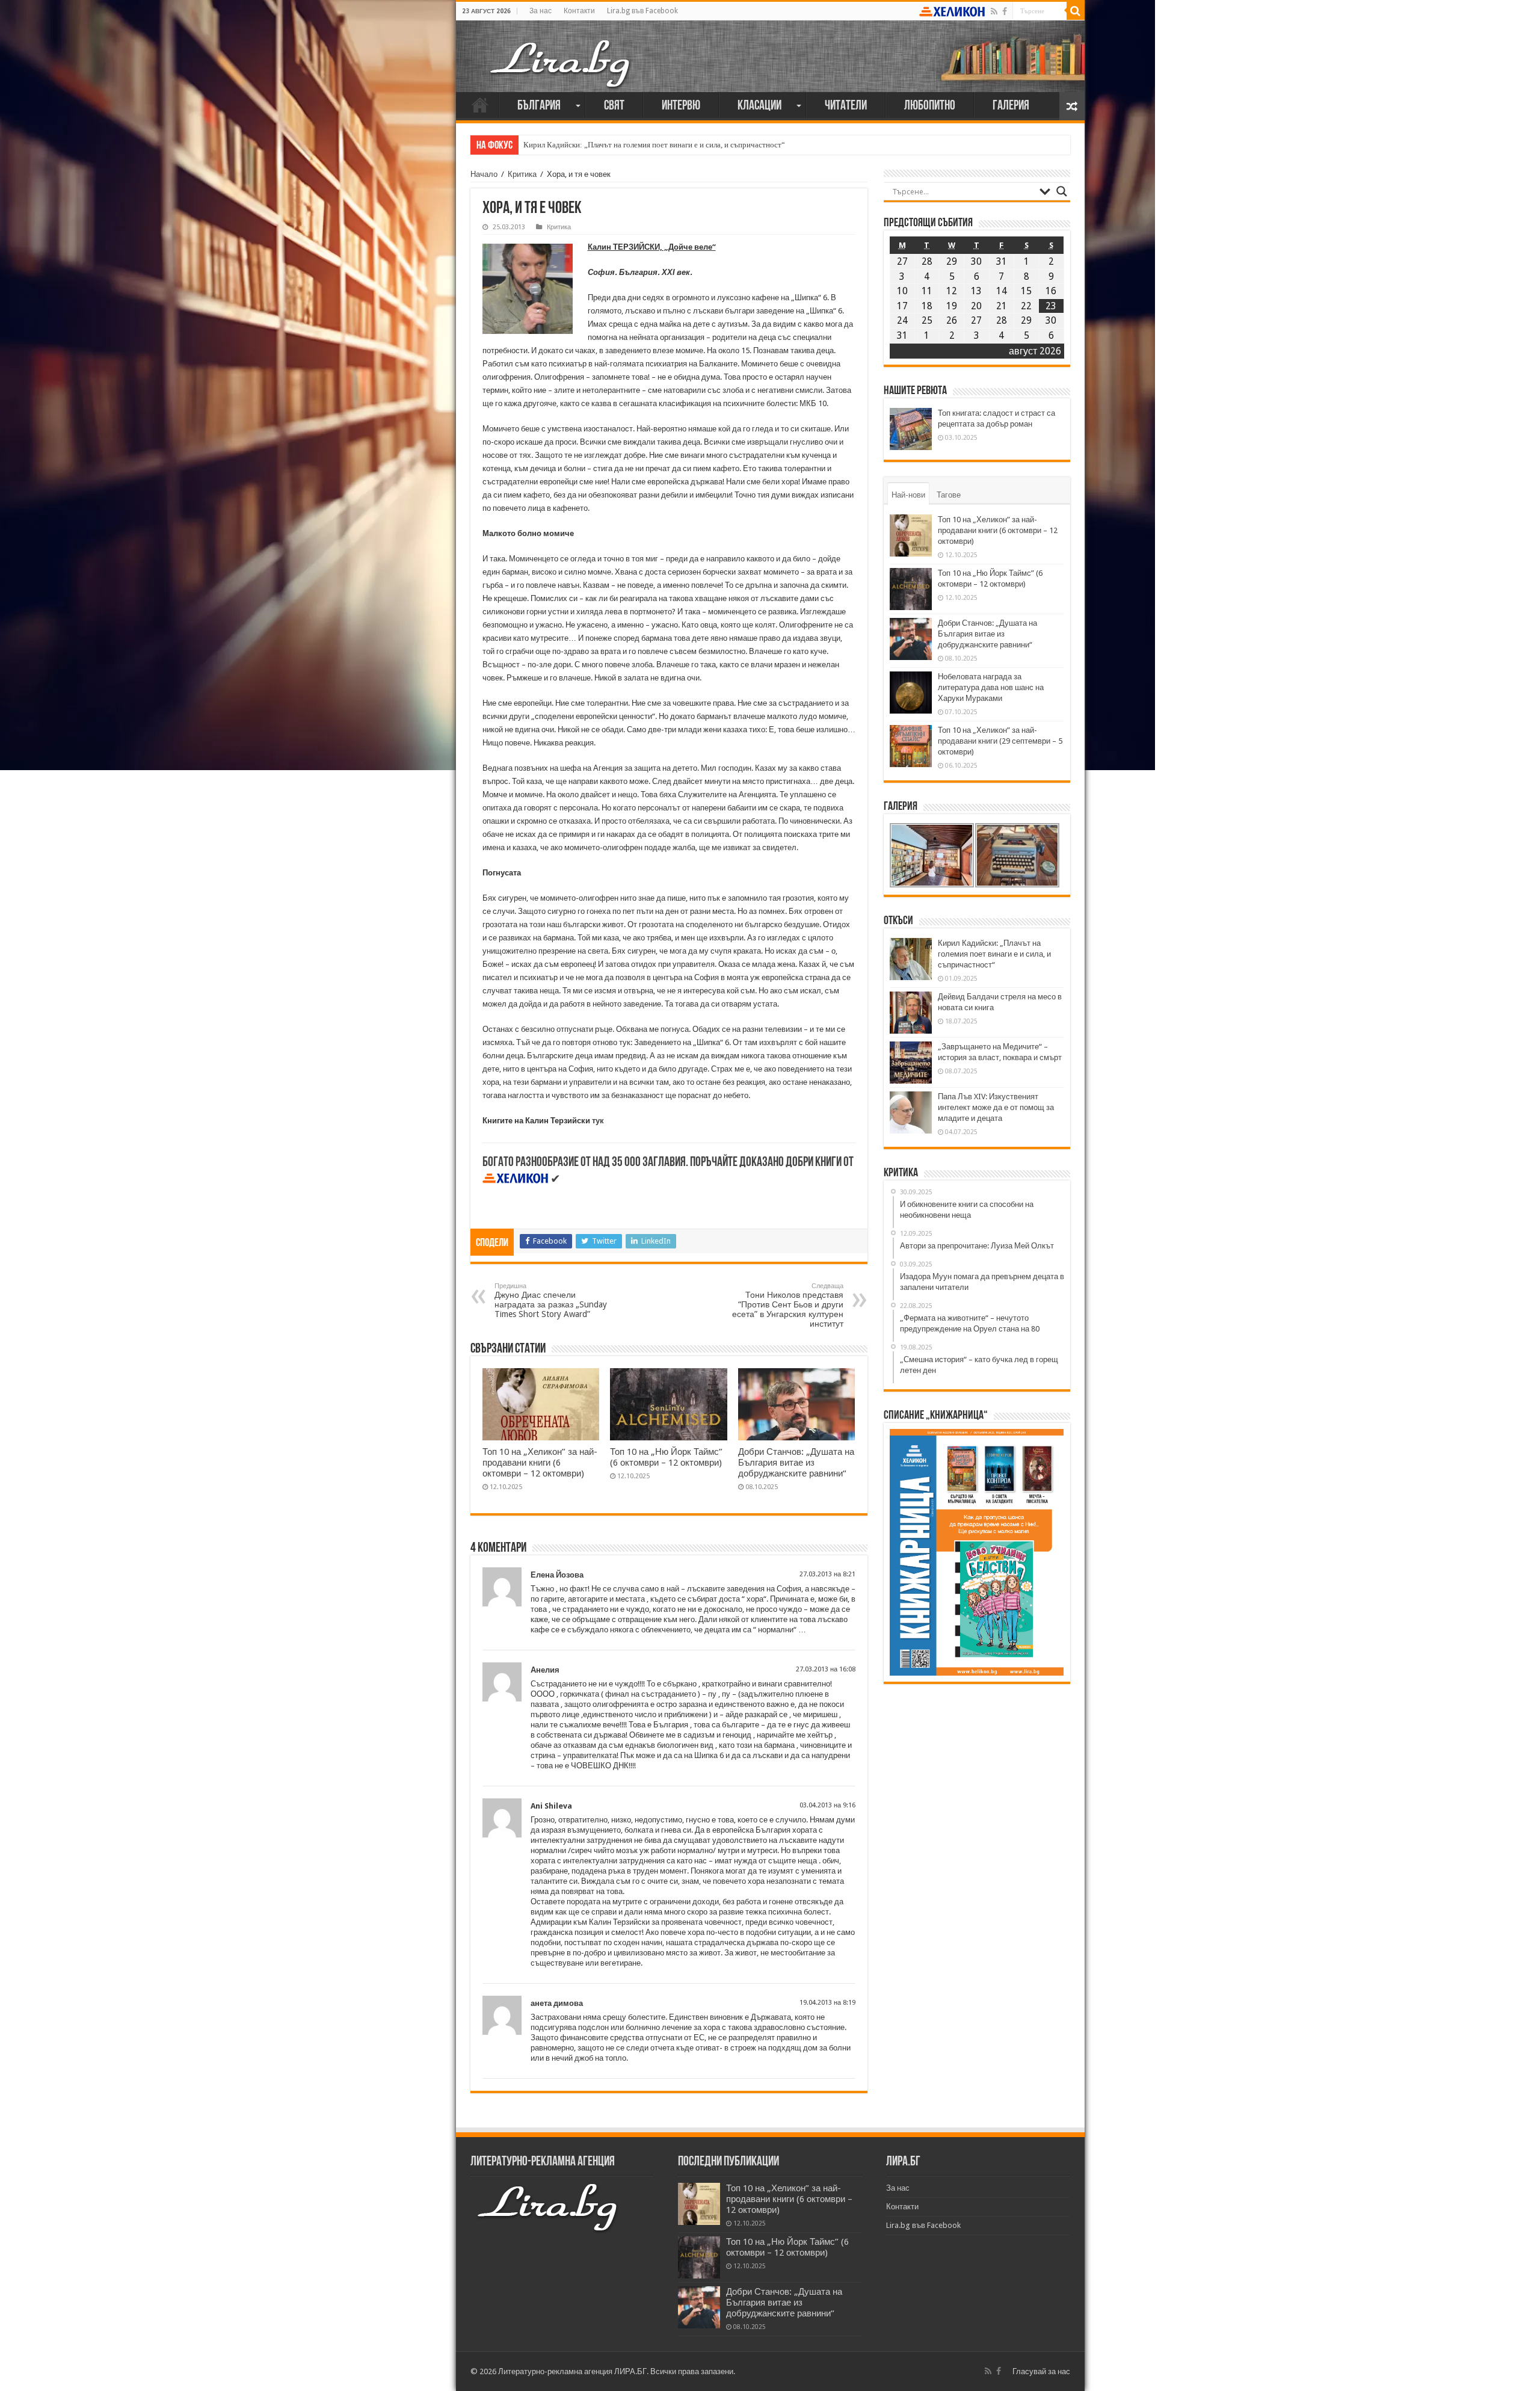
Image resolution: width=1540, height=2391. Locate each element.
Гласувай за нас (1041, 2371)
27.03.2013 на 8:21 (827, 1574)
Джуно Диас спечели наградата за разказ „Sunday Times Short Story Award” (551, 1300)
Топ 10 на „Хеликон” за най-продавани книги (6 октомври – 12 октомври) (540, 1463)
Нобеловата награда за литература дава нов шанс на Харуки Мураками (991, 687)
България (539, 106)
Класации (759, 106)
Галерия (1011, 106)
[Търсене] (1076, 11)
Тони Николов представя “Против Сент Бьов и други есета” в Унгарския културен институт (788, 1305)
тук (598, 1121)
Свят (614, 106)
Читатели (846, 106)
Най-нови (908, 495)
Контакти (579, 11)
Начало (480, 105)
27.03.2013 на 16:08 (826, 1669)
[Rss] (994, 11)
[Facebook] (1005, 11)
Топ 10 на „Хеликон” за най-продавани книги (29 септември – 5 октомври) (1000, 741)
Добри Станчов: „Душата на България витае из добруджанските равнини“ (796, 1463)
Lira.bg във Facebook (642, 11)
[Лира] (561, 51)
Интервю (681, 106)
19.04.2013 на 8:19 (827, 2003)
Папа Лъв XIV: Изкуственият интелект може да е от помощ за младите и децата (996, 1107)
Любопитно (930, 106)
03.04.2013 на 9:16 (827, 1805)
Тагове (949, 495)
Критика (522, 174)
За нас (541, 11)
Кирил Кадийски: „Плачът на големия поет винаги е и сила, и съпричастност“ (654, 145)
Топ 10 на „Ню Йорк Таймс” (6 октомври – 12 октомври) (666, 1457)
